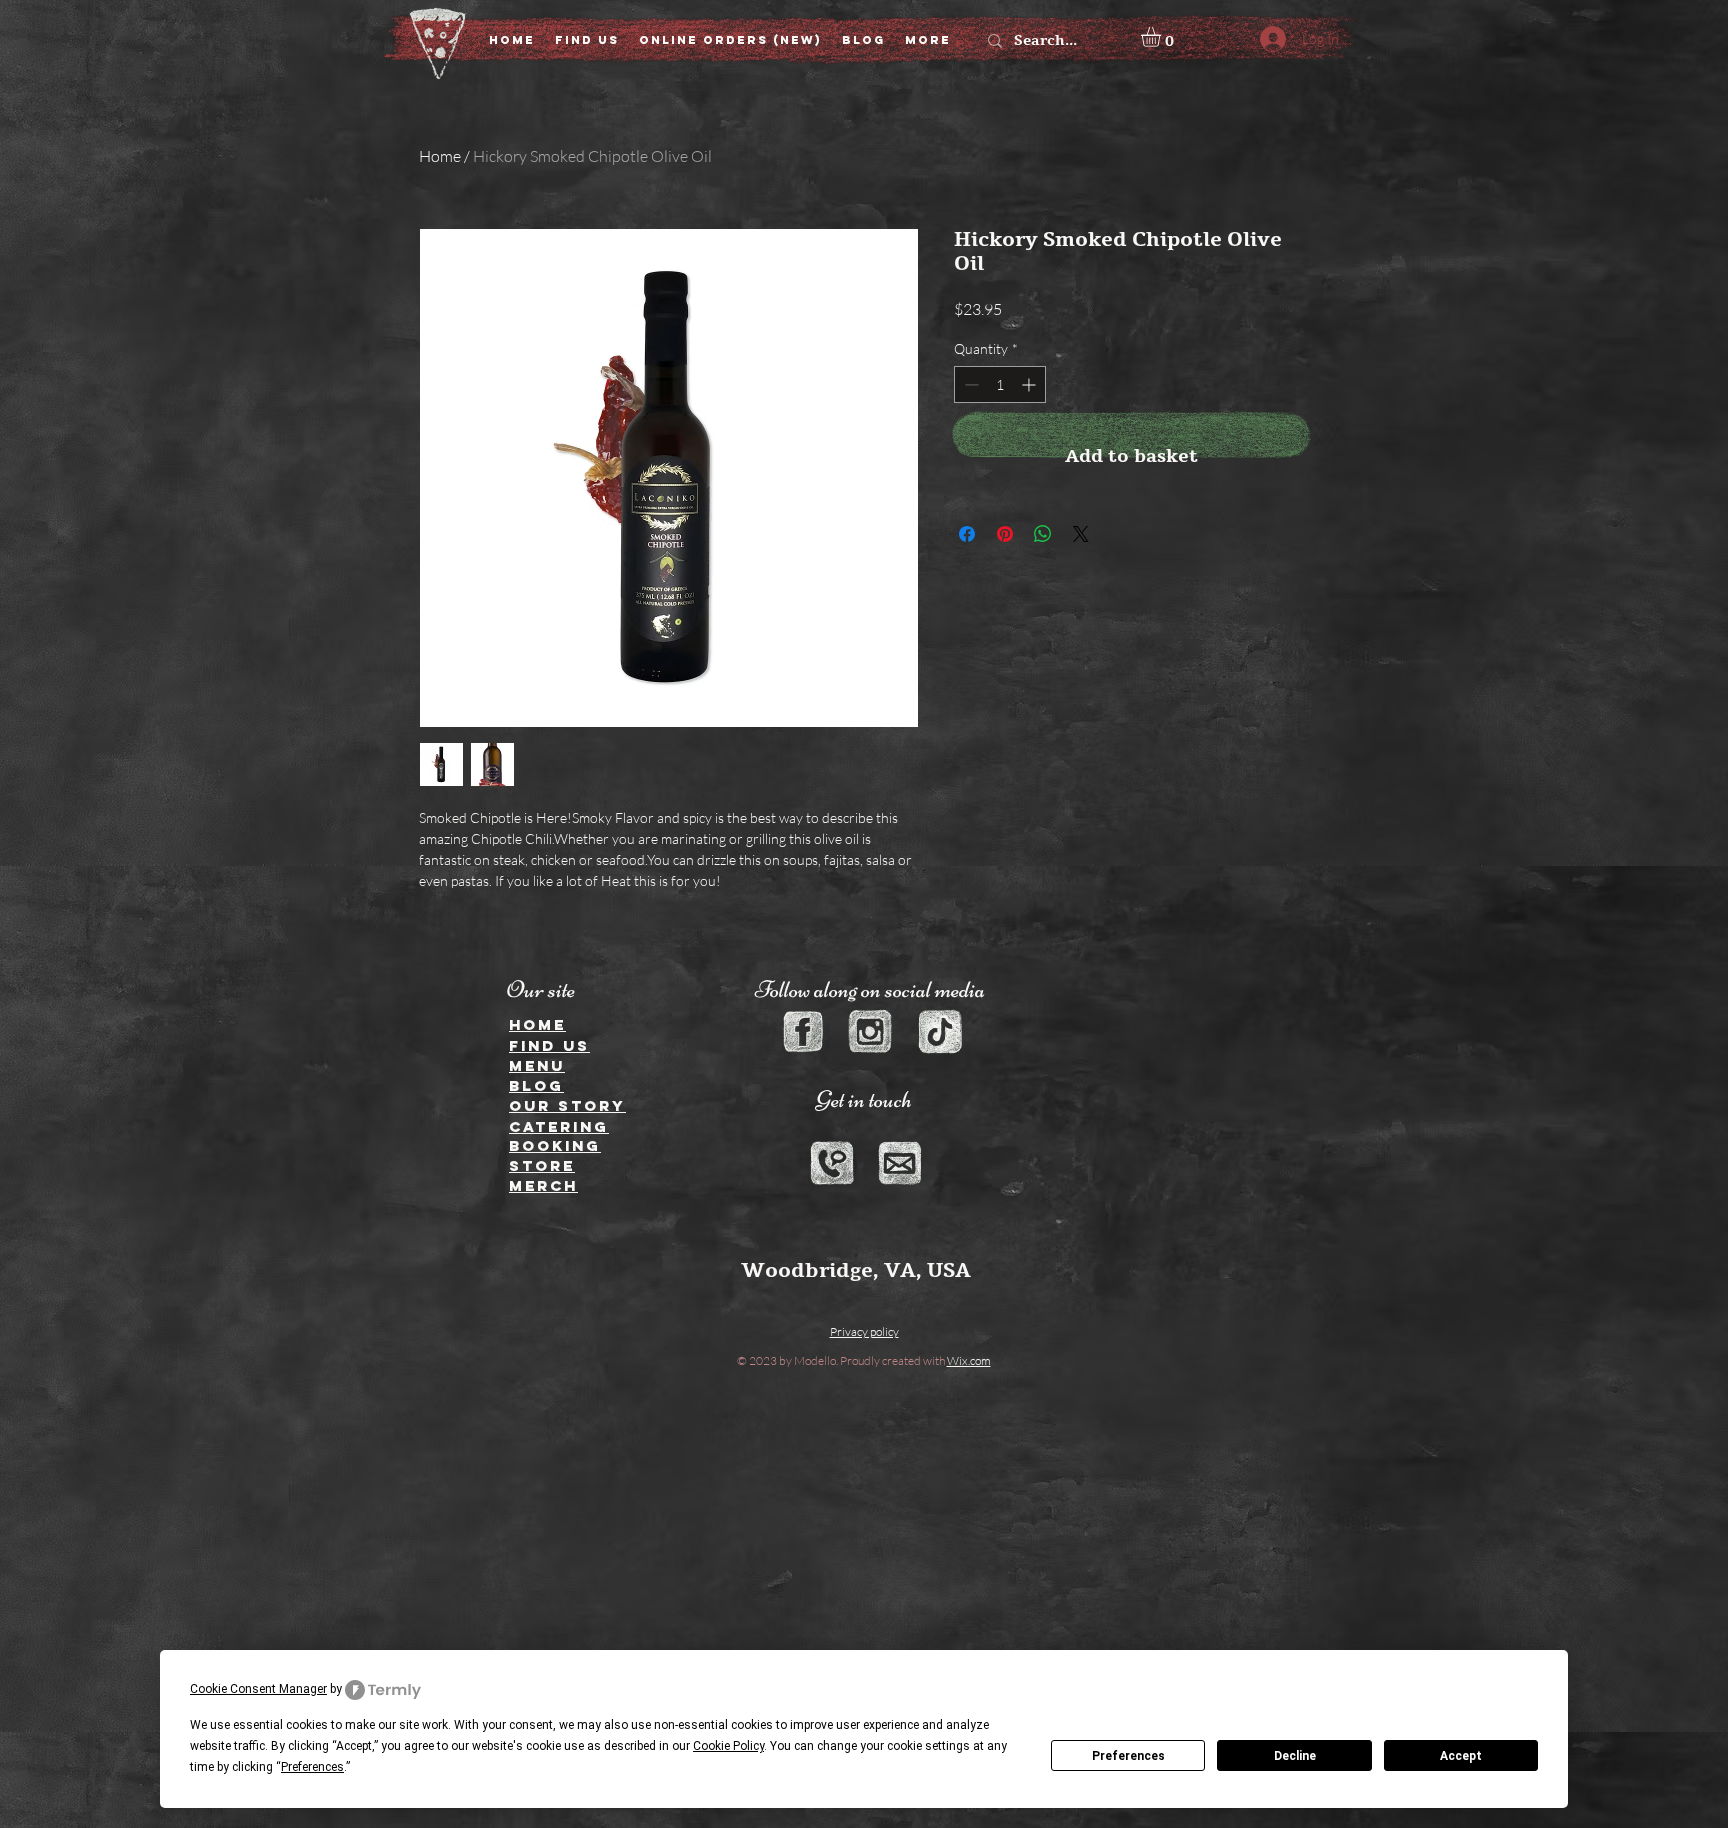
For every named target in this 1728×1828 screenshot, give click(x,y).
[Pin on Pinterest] (1005, 534)
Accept (1461, 1756)
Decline (1295, 1756)
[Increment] (1030, 384)
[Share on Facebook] (967, 534)
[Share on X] (1081, 534)
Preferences (1128, 1756)
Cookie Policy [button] (728, 1746)
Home (440, 156)
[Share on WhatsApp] (1043, 534)
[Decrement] (969, 384)
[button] (1162, 37)
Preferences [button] (312, 1767)
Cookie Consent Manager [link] (258, 1689)
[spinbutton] (1000, 384)
